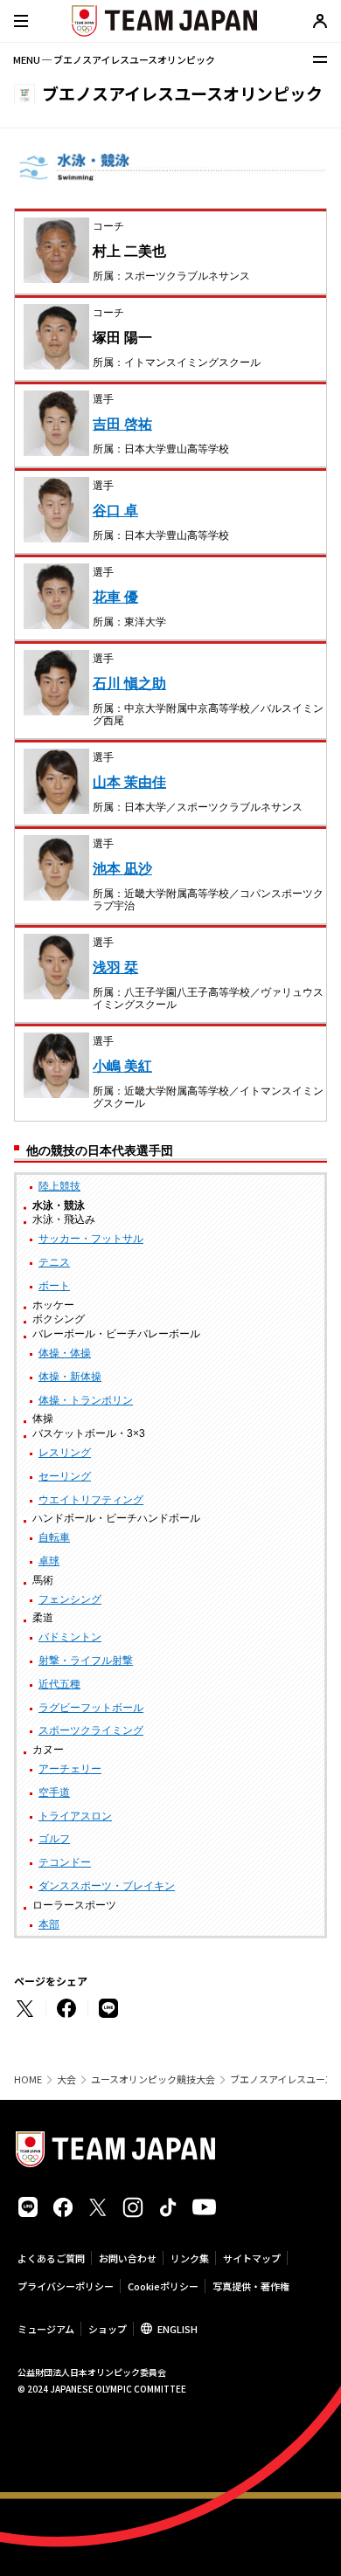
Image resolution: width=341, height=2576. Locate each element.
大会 (66, 2079)
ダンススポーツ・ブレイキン (107, 1886)
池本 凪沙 (122, 869)
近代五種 (59, 1684)
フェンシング (70, 1599)
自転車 (54, 1537)
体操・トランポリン (86, 1400)
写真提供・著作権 (251, 2286)
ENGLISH (177, 2329)
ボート (54, 1286)
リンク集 (190, 2258)
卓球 (49, 1561)
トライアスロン (75, 1816)
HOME (28, 2079)
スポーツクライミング (91, 1730)
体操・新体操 (70, 1377)
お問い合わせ (128, 2258)
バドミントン (70, 1637)
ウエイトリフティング (91, 1500)
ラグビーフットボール (91, 1708)
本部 (49, 1924)
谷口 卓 (115, 511)
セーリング (65, 1476)
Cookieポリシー (163, 2286)
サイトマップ (252, 2258)
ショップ (108, 2329)
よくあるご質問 (51, 2258)
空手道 (54, 1792)
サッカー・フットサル (91, 1239)
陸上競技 (59, 1186)
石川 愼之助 (129, 684)
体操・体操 (65, 1353)
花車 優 (115, 597)
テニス (54, 1262)
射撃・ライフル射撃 (86, 1661)
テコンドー (65, 1862)
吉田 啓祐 (122, 424)
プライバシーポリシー (66, 2286)
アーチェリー (70, 1769)
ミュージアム (46, 2329)
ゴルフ (54, 1839)
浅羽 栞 (115, 967)
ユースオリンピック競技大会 (153, 2079)
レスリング (65, 1453)
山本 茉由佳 (129, 782)
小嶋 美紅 (122, 1066)
